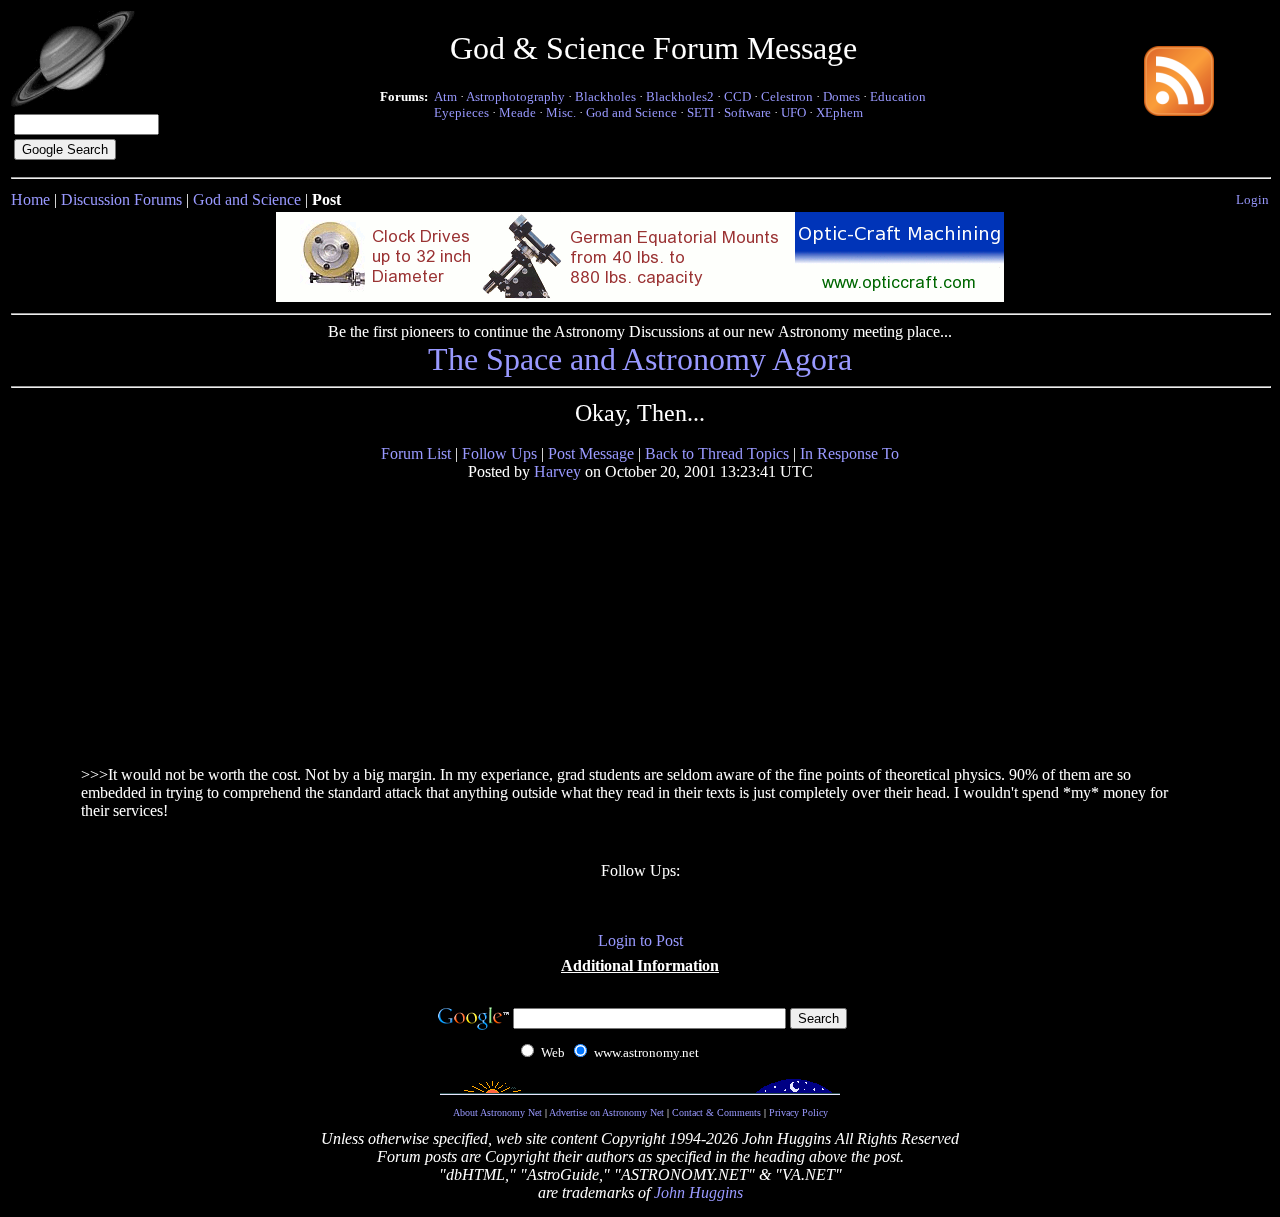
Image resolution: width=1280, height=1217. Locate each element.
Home (30, 199)
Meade (517, 112)
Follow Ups (499, 453)
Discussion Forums (121, 199)
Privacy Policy (798, 1112)
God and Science (631, 112)
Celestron (787, 96)
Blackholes (605, 96)
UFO (793, 112)
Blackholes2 (680, 96)
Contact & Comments (716, 1112)
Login (1252, 199)
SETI (700, 112)
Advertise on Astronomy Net (606, 1112)
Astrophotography (515, 96)
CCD (737, 96)
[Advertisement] (234, 622)
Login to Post (640, 940)
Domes (841, 96)
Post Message (591, 453)
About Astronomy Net (497, 1112)
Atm (445, 96)
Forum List (416, 453)
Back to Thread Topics (717, 453)
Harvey (557, 471)
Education (898, 96)
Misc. (561, 112)
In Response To (849, 453)
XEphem (839, 112)
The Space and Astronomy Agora (640, 359)
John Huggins (698, 1192)
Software (747, 112)
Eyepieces (461, 112)
